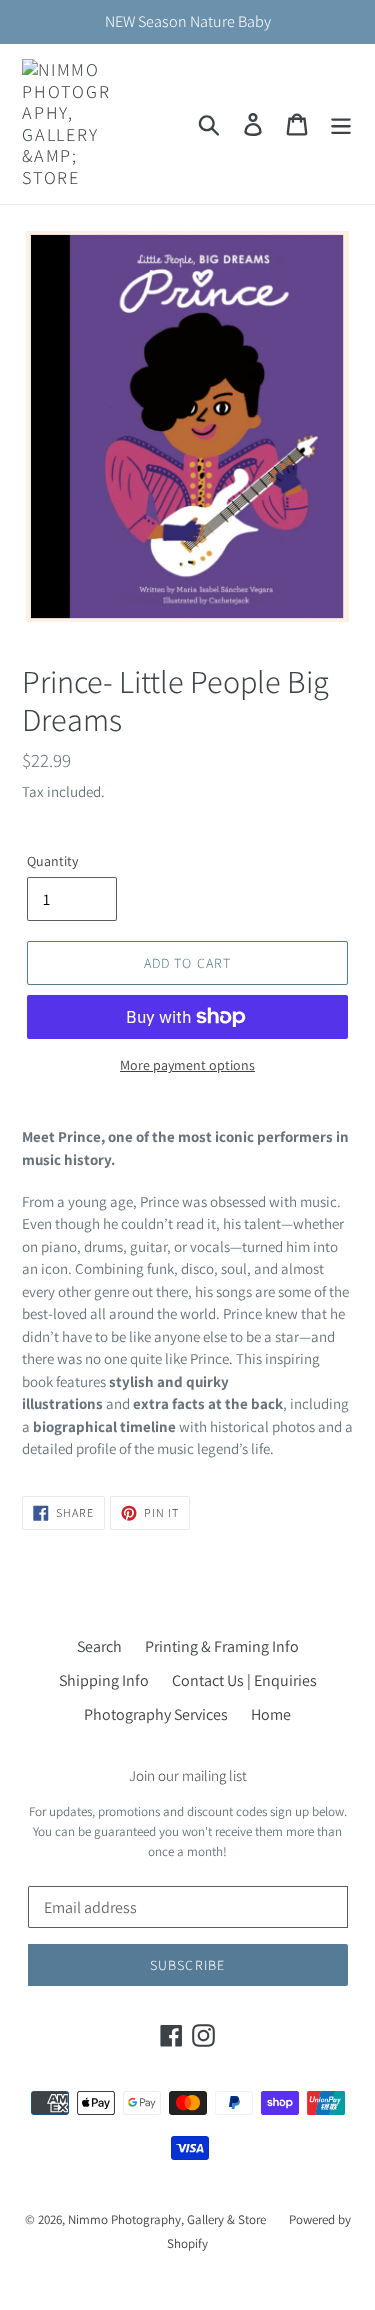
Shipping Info (104, 1680)
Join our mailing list (188, 1776)
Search (99, 1646)
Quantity (52, 861)
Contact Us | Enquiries (244, 1680)
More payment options (187, 1065)
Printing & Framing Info (222, 1646)
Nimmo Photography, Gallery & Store (167, 2219)
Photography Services (156, 1714)
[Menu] (341, 124)
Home (271, 1714)
